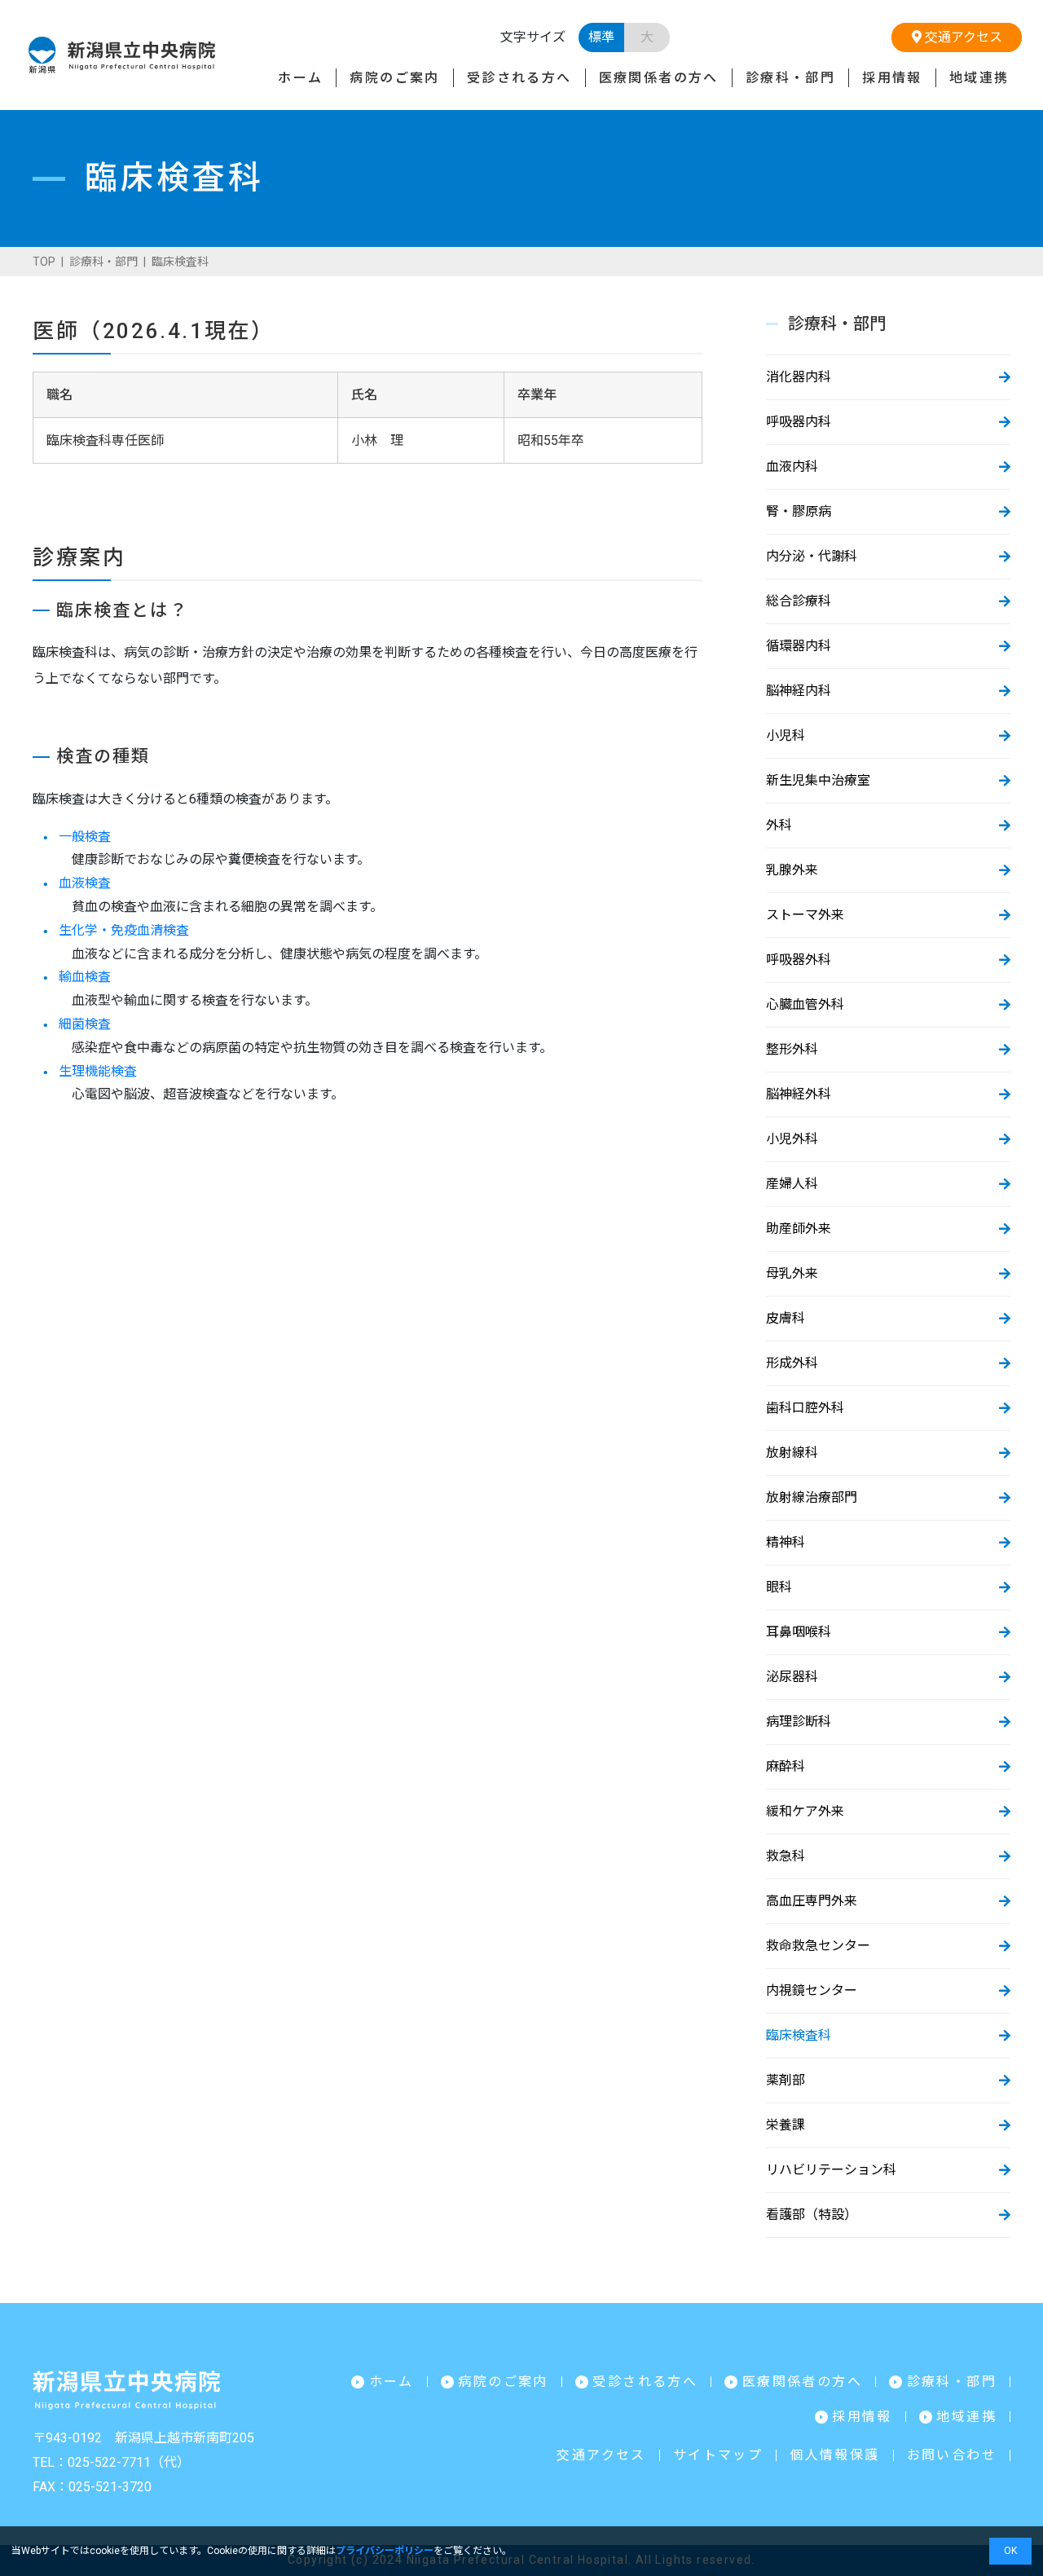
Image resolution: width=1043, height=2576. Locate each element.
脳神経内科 (799, 691)
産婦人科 (792, 1184)
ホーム (300, 78)
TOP (44, 262)
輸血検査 (85, 977)
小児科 (786, 735)
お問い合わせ (952, 2455)
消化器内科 (799, 377)
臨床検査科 (799, 2035)
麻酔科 (786, 1766)
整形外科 (792, 1049)
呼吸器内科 (799, 422)
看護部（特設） (812, 2215)
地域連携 (979, 78)
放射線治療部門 (812, 1497)
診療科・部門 (790, 78)
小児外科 (792, 1139)
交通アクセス (962, 37)
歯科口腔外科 (805, 1408)
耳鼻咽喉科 (799, 1632)
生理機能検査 (98, 1071)
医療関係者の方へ (659, 78)
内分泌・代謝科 (812, 556)
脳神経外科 (799, 1094)
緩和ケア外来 (805, 1811)
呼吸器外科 (799, 960)
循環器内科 (799, 646)
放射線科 (792, 1453)
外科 (779, 825)
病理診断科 (799, 1722)
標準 (601, 37)
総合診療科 (799, 601)
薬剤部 (786, 2080)
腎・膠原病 (799, 511)
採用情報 (892, 78)
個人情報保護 (834, 2455)
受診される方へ (519, 78)
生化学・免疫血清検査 (124, 930)
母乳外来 (792, 1273)
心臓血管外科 (805, 1004)
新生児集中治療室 (818, 780)
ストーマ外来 (805, 915)
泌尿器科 (792, 1677)
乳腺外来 (792, 870)
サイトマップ (718, 2455)
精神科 (786, 1542)
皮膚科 (786, 1318)
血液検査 (85, 883)
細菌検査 (85, 1024)
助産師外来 (799, 1229)
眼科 (779, 1587)
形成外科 (792, 1363)
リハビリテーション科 (831, 2170)
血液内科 (792, 467)
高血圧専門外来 (812, 1901)
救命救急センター (818, 1946)
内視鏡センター (812, 1990)
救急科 (786, 1856)
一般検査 (85, 837)
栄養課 (786, 2125)
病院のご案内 (394, 78)
